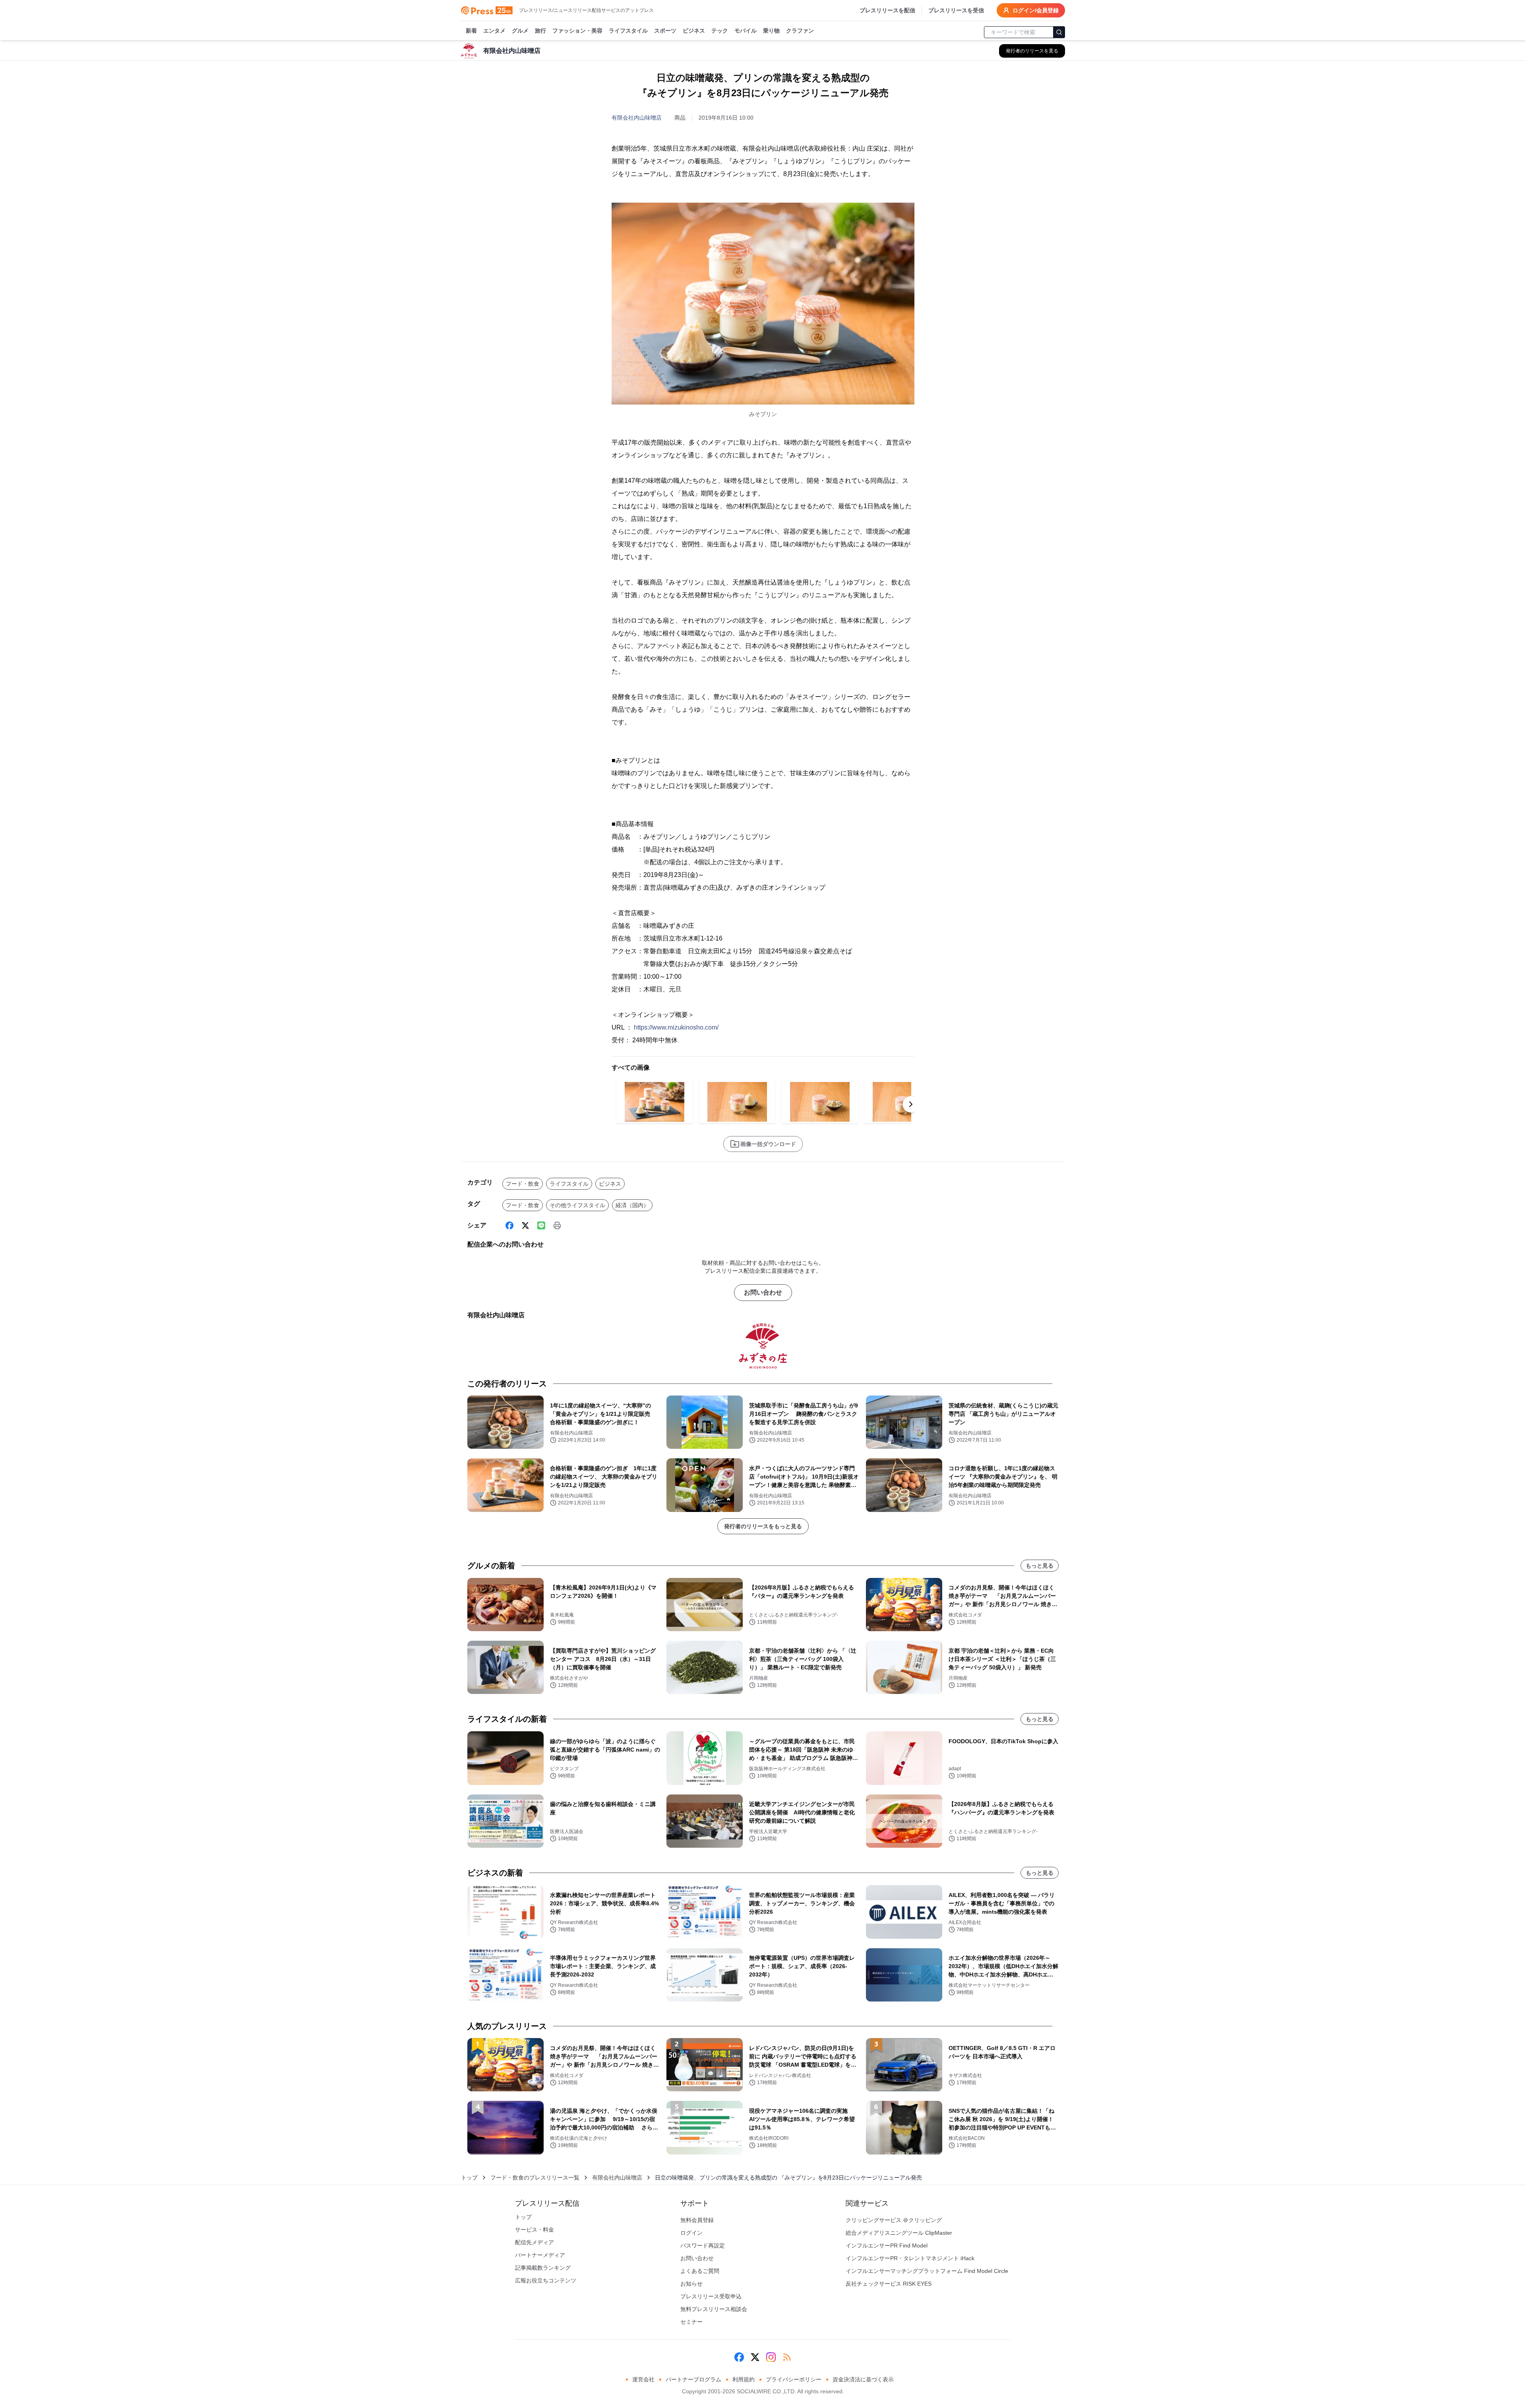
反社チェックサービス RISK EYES (889, 2284)
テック (720, 31)
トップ (469, 2178)
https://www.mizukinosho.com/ (676, 1027)
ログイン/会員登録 (1036, 10)
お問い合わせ (763, 1292)
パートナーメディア (540, 2255)
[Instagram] (771, 2357)
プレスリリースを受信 (956, 10)
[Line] (541, 1225)
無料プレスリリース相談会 (714, 2309)
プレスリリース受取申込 (711, 2296)
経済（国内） (632, 1205)
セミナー (691, 2322)
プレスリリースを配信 (887, 10)
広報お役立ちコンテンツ (546, 2280)
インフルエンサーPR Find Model (887, 2245)
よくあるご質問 (700, 2271)
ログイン (691, 2233)
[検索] (1059, 32)
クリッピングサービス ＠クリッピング (894, 2220)
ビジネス (694, 31)
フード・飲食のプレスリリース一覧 (535, 2178)
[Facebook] (509, 1225)
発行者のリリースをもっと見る (763, 1526)
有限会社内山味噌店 (637, 118)
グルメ (520, 31)
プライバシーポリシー (794, 2379)
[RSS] (787, 2357)
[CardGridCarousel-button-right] (911, 1104)
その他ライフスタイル (577, 1205)
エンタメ (494, 31)
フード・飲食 (523, 1184)
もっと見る (1040, 1566)
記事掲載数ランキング (543, 2268)
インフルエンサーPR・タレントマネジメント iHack (910, 2258)
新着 (471, 31)
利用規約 (744, 2379)
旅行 (540, 31)
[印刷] (557, 1225)
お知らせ (691, 2284)
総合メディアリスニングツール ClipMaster (899, 2233)
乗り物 (771, 31)
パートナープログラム (693, 2379)
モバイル (746, 31)
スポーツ (665, 31)
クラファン (800, 31)
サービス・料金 (534, 2230)
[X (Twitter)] (525, 1225)
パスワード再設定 (703, 2245)
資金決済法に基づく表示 (863, 2379)
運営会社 (643, 2379)
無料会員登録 (697, 2220)
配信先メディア (534, 2242)
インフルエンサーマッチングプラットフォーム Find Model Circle (927, 2271)
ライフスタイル (628, 31)
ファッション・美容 (577, 31)
